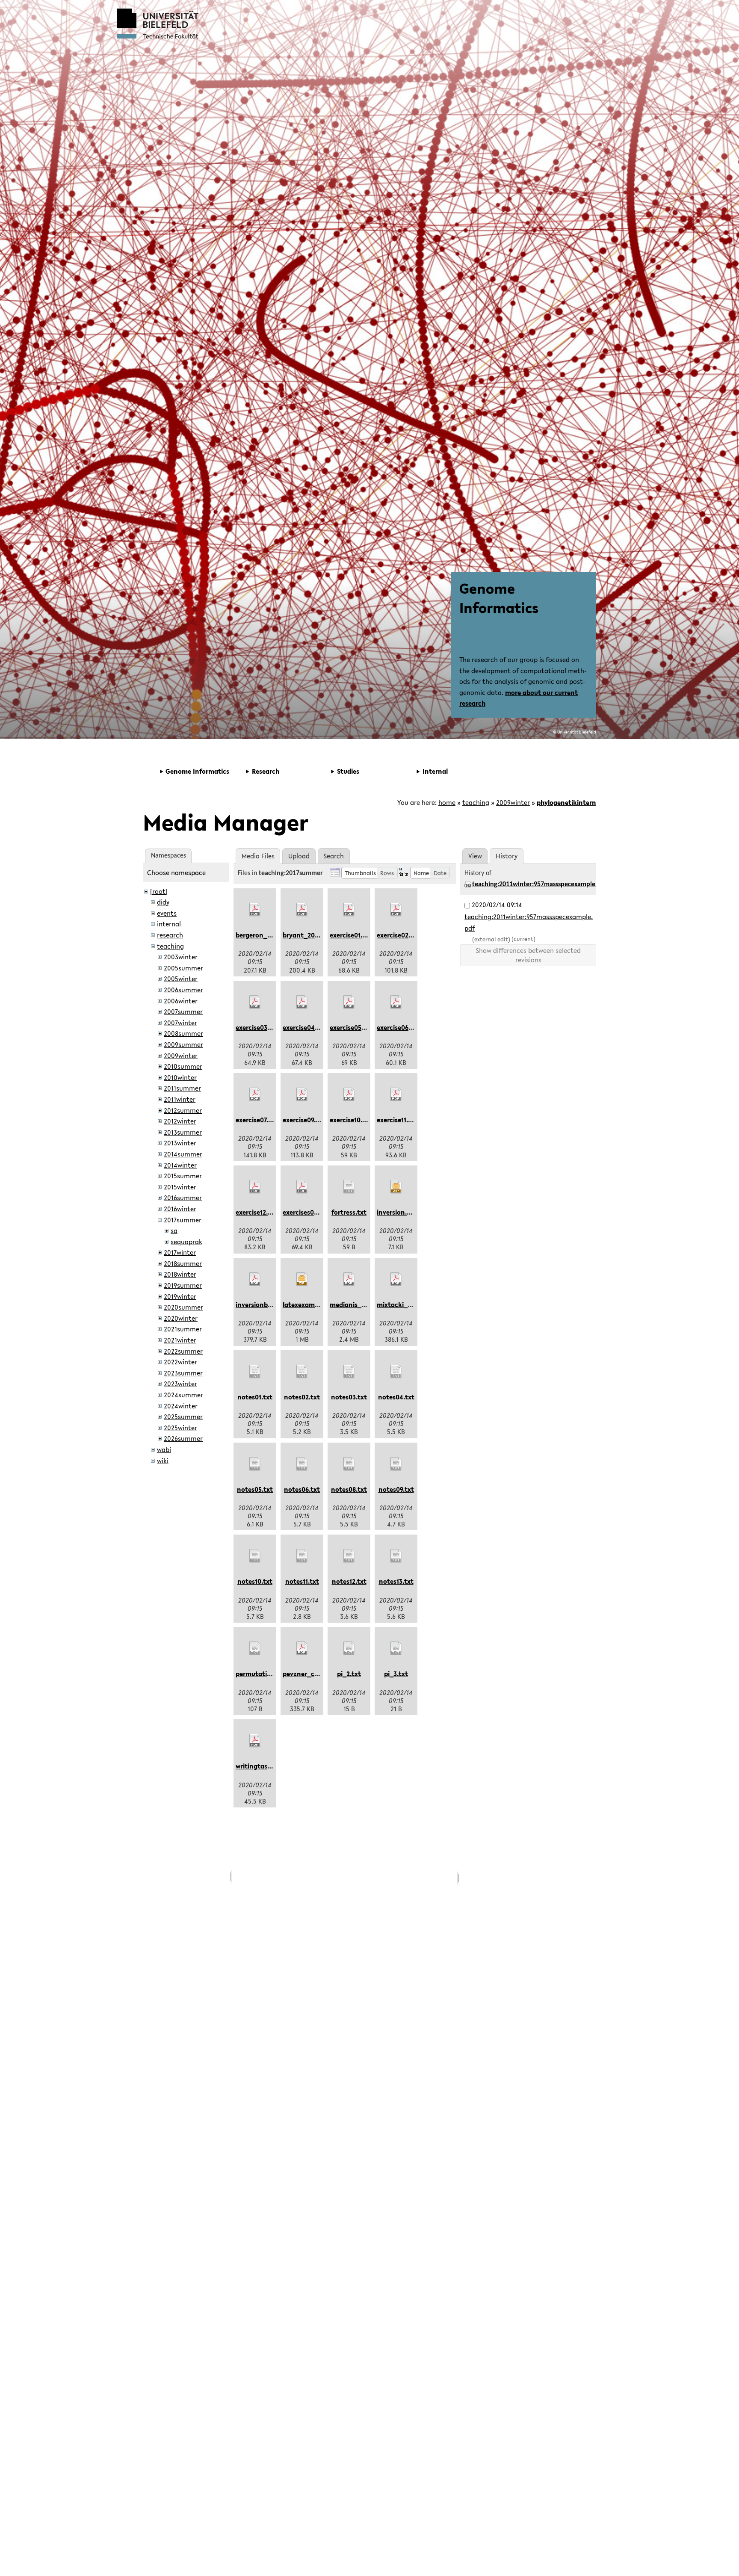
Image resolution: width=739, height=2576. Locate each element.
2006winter (181, 1001)
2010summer (183, 1066)
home (447, 802)
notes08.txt (349, 1489)
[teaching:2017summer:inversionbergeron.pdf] (255, 1279)
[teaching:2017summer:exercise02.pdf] (396, 910)
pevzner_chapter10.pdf (318, 1674)
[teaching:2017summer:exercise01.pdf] (349, 910)
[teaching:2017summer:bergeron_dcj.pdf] (255, 910)
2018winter (180, 1274)
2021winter (180, 1340)
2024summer (183, 1395)
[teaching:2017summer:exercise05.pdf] (349, 1002)
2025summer (183, 1417)
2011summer (182, 1088)
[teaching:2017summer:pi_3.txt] (396, 1648)
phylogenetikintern (566, 802)
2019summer (183, 1285)
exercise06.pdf (399, 1027)
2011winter (180, 1099)
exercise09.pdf (304, 1120)
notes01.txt (255, 1397)
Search (334, 856)
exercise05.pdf (352, 1027)
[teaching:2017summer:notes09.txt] (396, 1464)
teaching (476, 802)
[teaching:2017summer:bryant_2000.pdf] (302, 910)
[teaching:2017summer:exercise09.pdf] (302, 1094)
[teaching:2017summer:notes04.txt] (396, 1372)
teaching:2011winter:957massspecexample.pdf (539, 884)
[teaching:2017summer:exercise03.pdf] (255, 1002)
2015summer (183, 1176)
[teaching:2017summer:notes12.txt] (349, 1556)
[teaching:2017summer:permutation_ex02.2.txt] (255, 1648)
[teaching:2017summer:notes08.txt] (349, 1464)
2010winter (180, 1077)
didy (163, 902)
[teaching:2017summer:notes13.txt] (396, 1556)
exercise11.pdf (398, 1120)
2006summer (183, 990)
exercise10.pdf (351, 1120)
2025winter (180, 1428)
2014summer (183, 1154)
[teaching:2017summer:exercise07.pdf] (255, 1094)
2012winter (180, 1121)
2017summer (183, 1220)
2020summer (183, 1307)
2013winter (180, 1143)
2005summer (183, 968)
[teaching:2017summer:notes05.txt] (255, 1464)
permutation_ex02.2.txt (272, 1674)
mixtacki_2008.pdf (405, 1304)
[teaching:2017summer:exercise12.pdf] (255, 1187)
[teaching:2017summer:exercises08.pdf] (302, 1187)
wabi (164, 1449)
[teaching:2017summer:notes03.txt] (349, 1372)
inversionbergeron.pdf (270, 1304)
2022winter (180, 1362)
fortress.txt (349, 1212)
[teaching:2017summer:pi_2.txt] (349, 1648)
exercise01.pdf (351, 935)
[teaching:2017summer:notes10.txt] (255, 1556)
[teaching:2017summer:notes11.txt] (302, 1556)
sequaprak (186, 1242)
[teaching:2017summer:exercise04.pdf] (302, 1002)
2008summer (183, 1033)
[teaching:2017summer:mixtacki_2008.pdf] (396, 1279)
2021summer (183, 1329)
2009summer (183, 1044)
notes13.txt (396, 1581)
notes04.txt (396, 1397)
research (170, 935)
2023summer (183, 1373)
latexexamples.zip (310, 1304)
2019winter (180, 1296)
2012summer (183, 1110)
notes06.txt (302, 1489)
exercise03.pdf (257, 1027)
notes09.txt (396, 1489)
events (167, 913)
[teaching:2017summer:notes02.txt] (302, 1372)
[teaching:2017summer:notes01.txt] (255, 1372)
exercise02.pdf (399, 935)
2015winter (180, 1187)
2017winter (180, 1252)
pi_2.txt (349, 1674)
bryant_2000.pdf (309, 935)
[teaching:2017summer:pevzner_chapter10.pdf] (302, 1648)
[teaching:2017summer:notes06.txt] (302, 1464)
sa (174, 1230)
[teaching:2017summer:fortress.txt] (349, 1187)
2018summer (183, 1263)
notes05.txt (255, 1489)
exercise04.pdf (305, 1027)
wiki (163, 1461)
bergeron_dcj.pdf (262, 935)
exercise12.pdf (257, 1212)
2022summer (183, 1351)
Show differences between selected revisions (528, 955)
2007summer (183, 1011)
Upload (299, 856)
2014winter (180, 1165)
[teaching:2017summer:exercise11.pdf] (396, 1094)
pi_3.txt (396, 1674)
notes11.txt (302, 1581)
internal (169, 924)
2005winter (181, 979)
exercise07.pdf (257, 1120)
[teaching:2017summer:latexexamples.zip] (302, 1279)
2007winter (180, 1023)
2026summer (183, 1438)
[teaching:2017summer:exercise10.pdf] (349, 1094)
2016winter (180, 1209)
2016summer (183, 1198)
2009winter (513, 802)
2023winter (180, 1384)
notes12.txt (349, 1581)
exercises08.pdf (306, 1212)
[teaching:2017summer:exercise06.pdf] (396, 1002)
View (475, 856)
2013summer (183, 1132)
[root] (159, 891)
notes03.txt (349, 1397)
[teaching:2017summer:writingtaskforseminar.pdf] (255, 1741)
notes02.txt (302, 1397)
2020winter (181, 1318)
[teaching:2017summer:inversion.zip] (396, 1187)
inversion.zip (396, 1212)
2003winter (181, 957)
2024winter (181, 1406)
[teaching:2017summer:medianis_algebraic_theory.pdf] (349, 1279)
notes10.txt (255, 1581)
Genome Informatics (499, 598)
